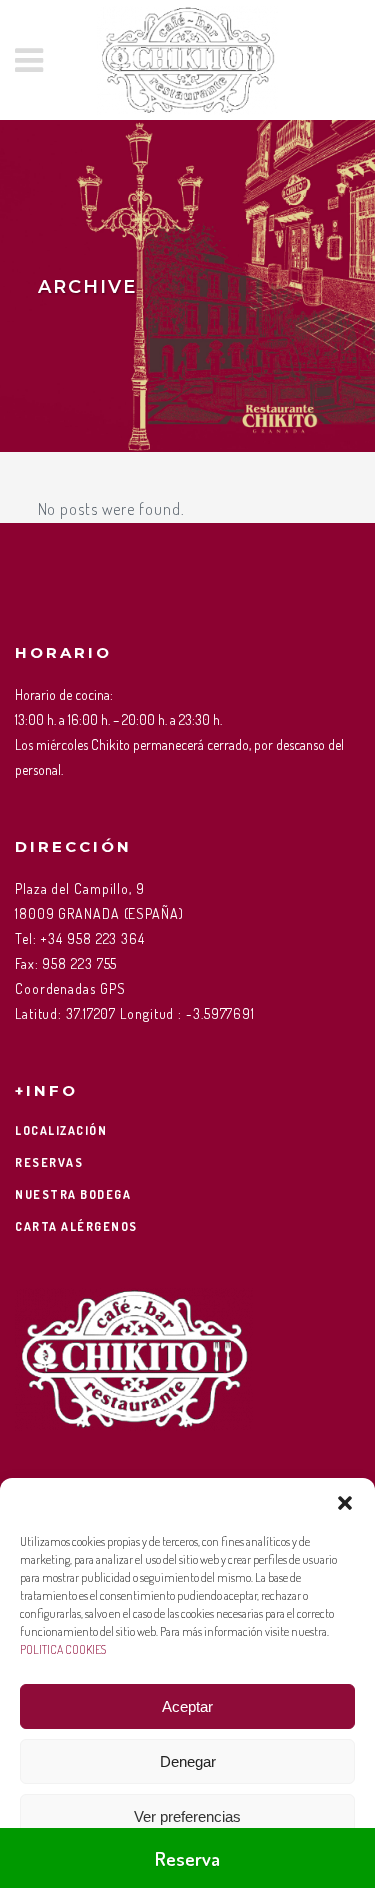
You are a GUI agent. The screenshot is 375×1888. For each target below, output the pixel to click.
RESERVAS (49, 1162)
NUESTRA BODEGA (73, 1194)
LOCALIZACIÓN (61, 1130)
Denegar (188, 1761)
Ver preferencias (187, 1816)
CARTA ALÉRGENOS (76, 1226)
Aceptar (187, 1706)
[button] (345, 1503)
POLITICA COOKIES (63, 1649)
